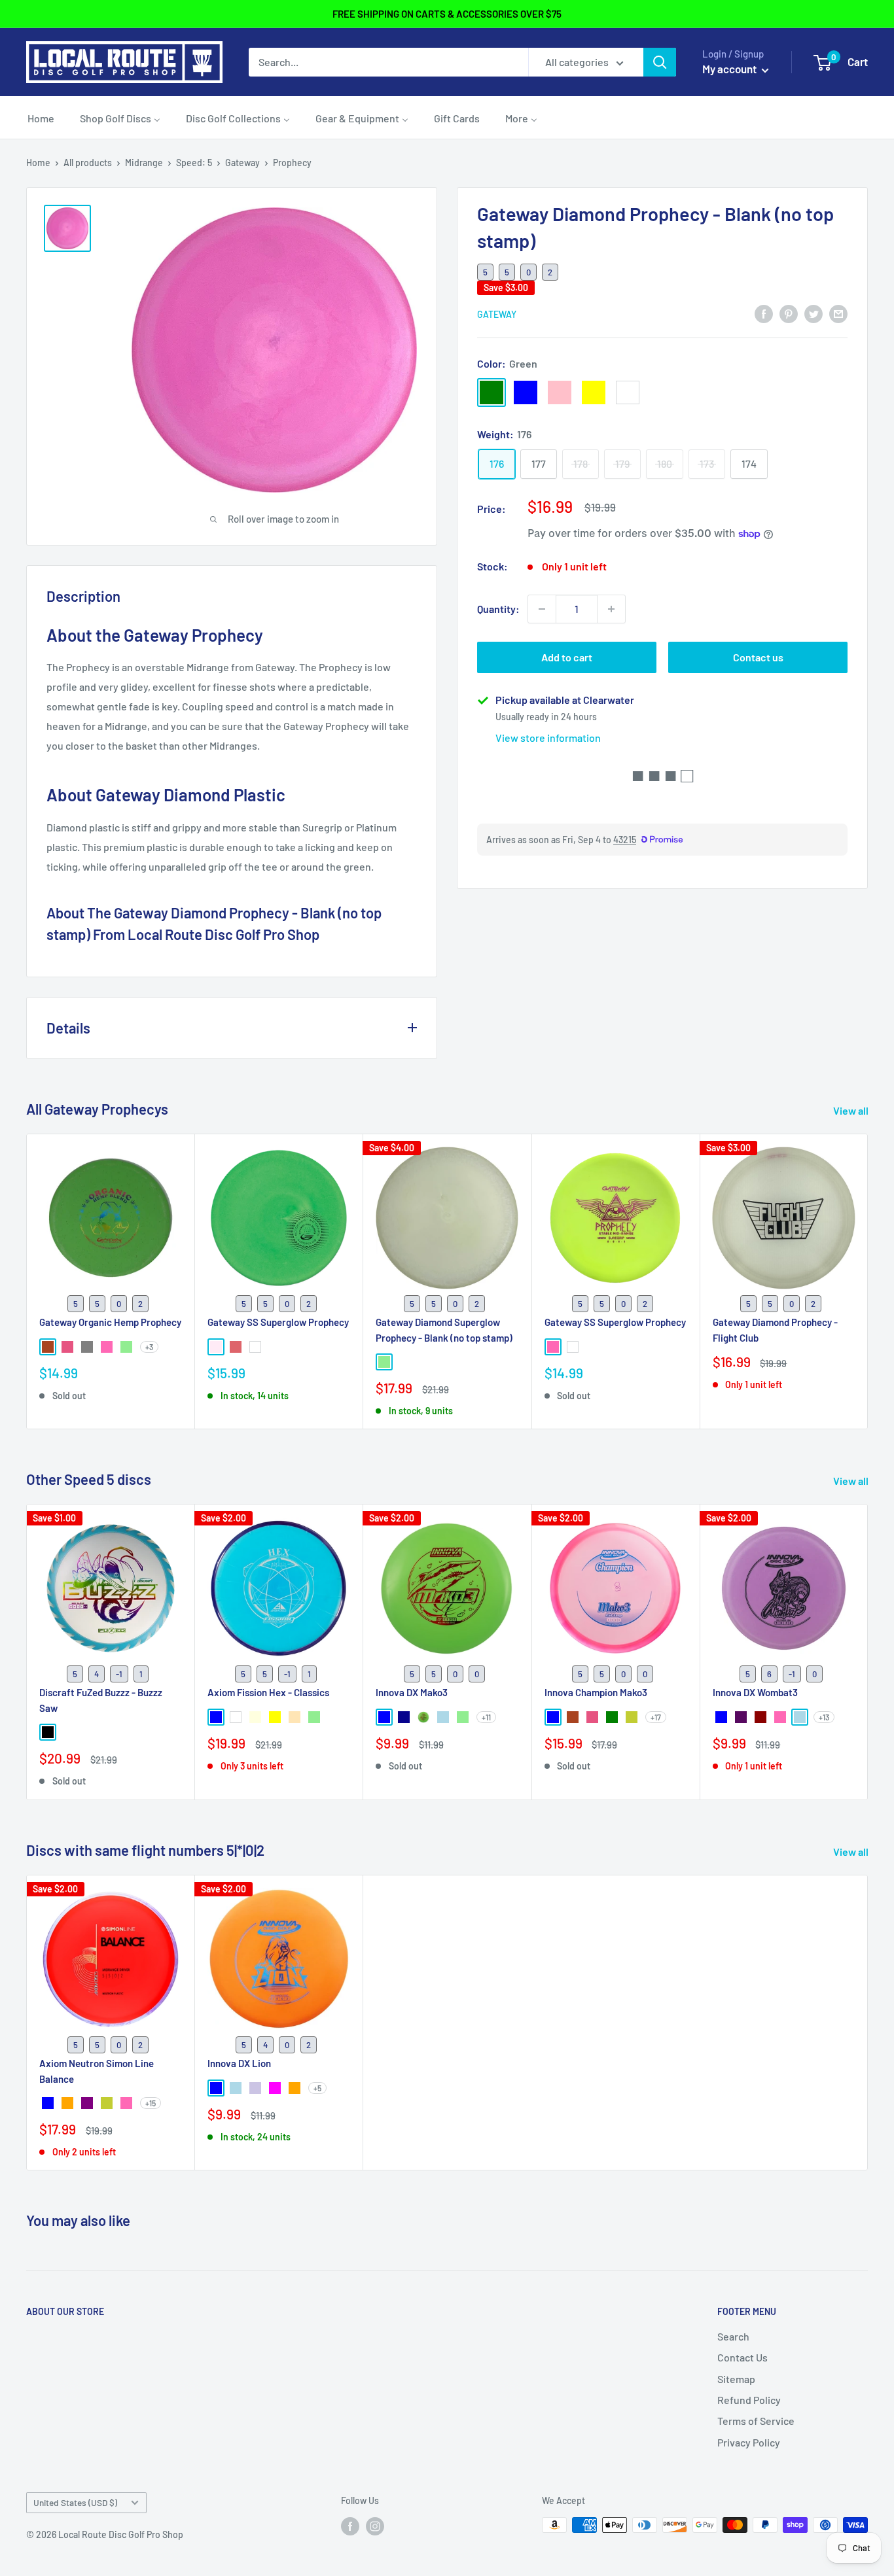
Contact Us (742, 2357)
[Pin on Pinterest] (789, 313)
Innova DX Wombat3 (755, 1693)
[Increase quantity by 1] (611, 609)
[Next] (868, 1281)
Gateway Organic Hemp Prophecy (110, 1322)
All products (88, 163)
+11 (486, 1717)
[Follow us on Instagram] (375, 2526)
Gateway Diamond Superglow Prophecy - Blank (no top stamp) (444, 1330)
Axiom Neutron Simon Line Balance (97, 2071)
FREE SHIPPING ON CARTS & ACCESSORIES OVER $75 (447, 14)
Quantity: (498, 609)
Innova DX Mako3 (412, 1693)
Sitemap (736, 2379)
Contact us (758, 657)
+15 (151, 2102)
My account (730, 69)
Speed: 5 (194, 163)
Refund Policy (749, 2400)
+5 (317, 2087)
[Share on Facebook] (764, 313)
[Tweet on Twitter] (814, 313)
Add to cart (567, 657)
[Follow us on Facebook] (350, 2526)
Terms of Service (756, 2421)
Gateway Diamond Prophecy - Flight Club (775, 1330)
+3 (149, 1346)
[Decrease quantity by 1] (542, 609)
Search (733, 2336)
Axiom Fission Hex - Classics (268, 1693)
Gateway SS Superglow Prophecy (278, 1322)
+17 (656, 1717)
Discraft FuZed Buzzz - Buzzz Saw (101, 1700)
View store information (548, 738)
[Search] (660, 62)
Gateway (242, 163)
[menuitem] (41, 118)
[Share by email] (838, 313)
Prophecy (292, 163)
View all (852, 1110)
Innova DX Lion (239, 2063)
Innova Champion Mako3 (596, 1693)
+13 (824, 1717)
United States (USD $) (75, 2502)
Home (38, 163)
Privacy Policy (749, 2442)
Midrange (144, 163)
